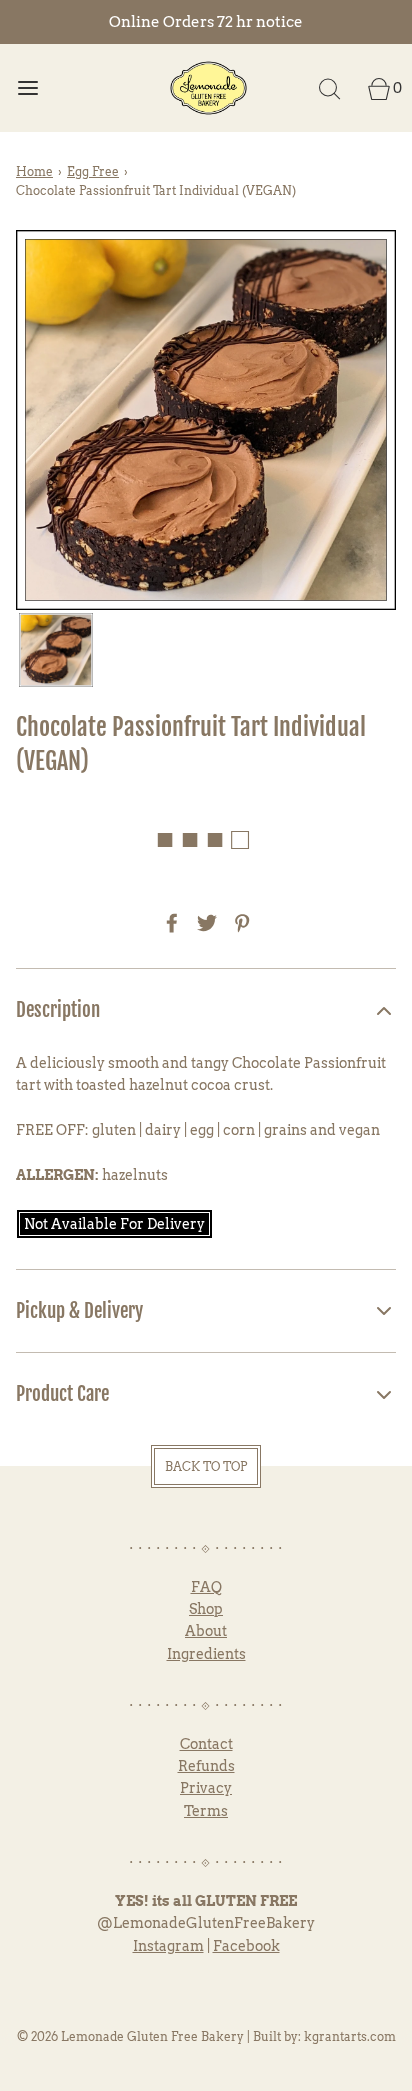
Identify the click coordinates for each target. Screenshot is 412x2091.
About (206, 1631)
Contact (206, 1744)
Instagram (168, 1946)
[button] (56, 650)
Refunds (206, 1766)
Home (34, 171)
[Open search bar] (329, 87)
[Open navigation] (27, 87)
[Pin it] (239, 923)
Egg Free (93, 171)
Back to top (206, 1466)
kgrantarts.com (350, 2036)
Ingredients (206, 1654)
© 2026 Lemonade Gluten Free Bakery (130, 2036)
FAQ (206, 1587)
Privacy (206, 1788)
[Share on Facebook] (169, 923)
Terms (206, 1811)
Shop (206, 1609)
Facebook (246, 1946)
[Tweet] (204, 923)
